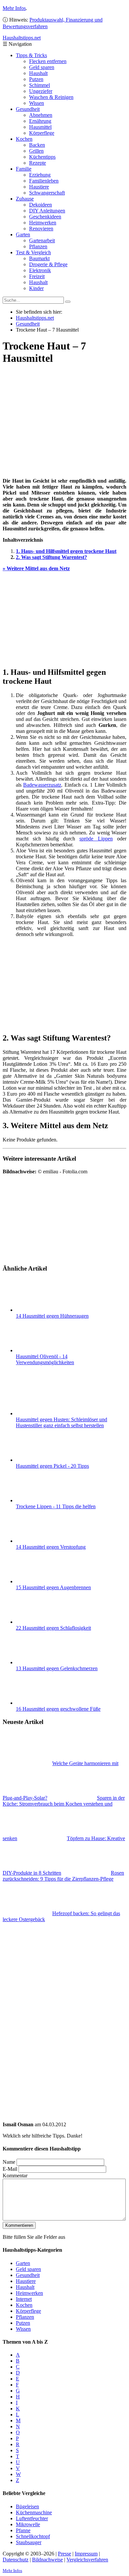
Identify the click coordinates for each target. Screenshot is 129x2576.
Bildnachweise (47, 2560)
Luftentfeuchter (32, 2518)
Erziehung (40, 175)
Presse (64, 2554)
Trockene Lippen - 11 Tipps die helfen (56, 1506)
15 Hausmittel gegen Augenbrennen (53, 1587)
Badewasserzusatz (42, 785)
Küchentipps (42, 157)
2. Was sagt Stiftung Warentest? (51, 557)
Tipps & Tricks (31, 55)
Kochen (24, 139)
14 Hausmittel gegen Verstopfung (51, 1547)
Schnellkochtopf (33, 2536)
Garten (23, 234)
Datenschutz (16, 2560)
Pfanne (23, 2530)
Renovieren (41, 229)
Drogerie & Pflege (48, 264)
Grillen (36, 151)
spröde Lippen (96, 839)
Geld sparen (42, 67)
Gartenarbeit (42, 240)
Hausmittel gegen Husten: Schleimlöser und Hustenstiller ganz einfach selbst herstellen (62, 1422)
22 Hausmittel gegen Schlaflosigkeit (53, 1628)
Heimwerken (43, 223)
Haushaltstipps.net (35, 318)
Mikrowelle (28, 2524)
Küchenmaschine (34, 2512)
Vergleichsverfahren (87, 2560)
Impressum (86, 2554)
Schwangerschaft (47, 193)
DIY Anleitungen (47, 211)
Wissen (37, 103)
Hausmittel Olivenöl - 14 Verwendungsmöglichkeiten (45, 1359)
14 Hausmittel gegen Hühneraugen (52, 1316)
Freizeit (37, 276)
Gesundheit (28, 109)
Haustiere (39, 187)
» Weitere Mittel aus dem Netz (36, 568)
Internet (24, 2299)
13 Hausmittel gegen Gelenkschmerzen (57, 1668)
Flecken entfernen (48, 61)
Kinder (36, 288)
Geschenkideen (45, 217)
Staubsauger (29, 2542)
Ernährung (40, 121)
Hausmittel (40, 127)
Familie (24, 169)
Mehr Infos (14, 8)
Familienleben (44, 181)
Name (9, 2162)
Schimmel (40, 85)
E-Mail (10, 2169)
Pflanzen (38, 246)
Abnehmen (41, 115)
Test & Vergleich (33, 252)
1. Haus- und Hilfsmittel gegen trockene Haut (66, 551)
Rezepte (38, 163)
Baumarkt (39, 258)
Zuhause (25, 199)
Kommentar (15, 2176)
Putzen (36, 79)
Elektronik (40, 270)
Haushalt (38, 73)
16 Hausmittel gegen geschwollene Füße (58, 1709)
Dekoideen (41, 205)
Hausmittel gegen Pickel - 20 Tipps (52, 1466)
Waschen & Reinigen (51, 97)
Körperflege (42, 133)
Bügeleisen (27, 2506)
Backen (37, 145)
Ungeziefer (41, 91)
